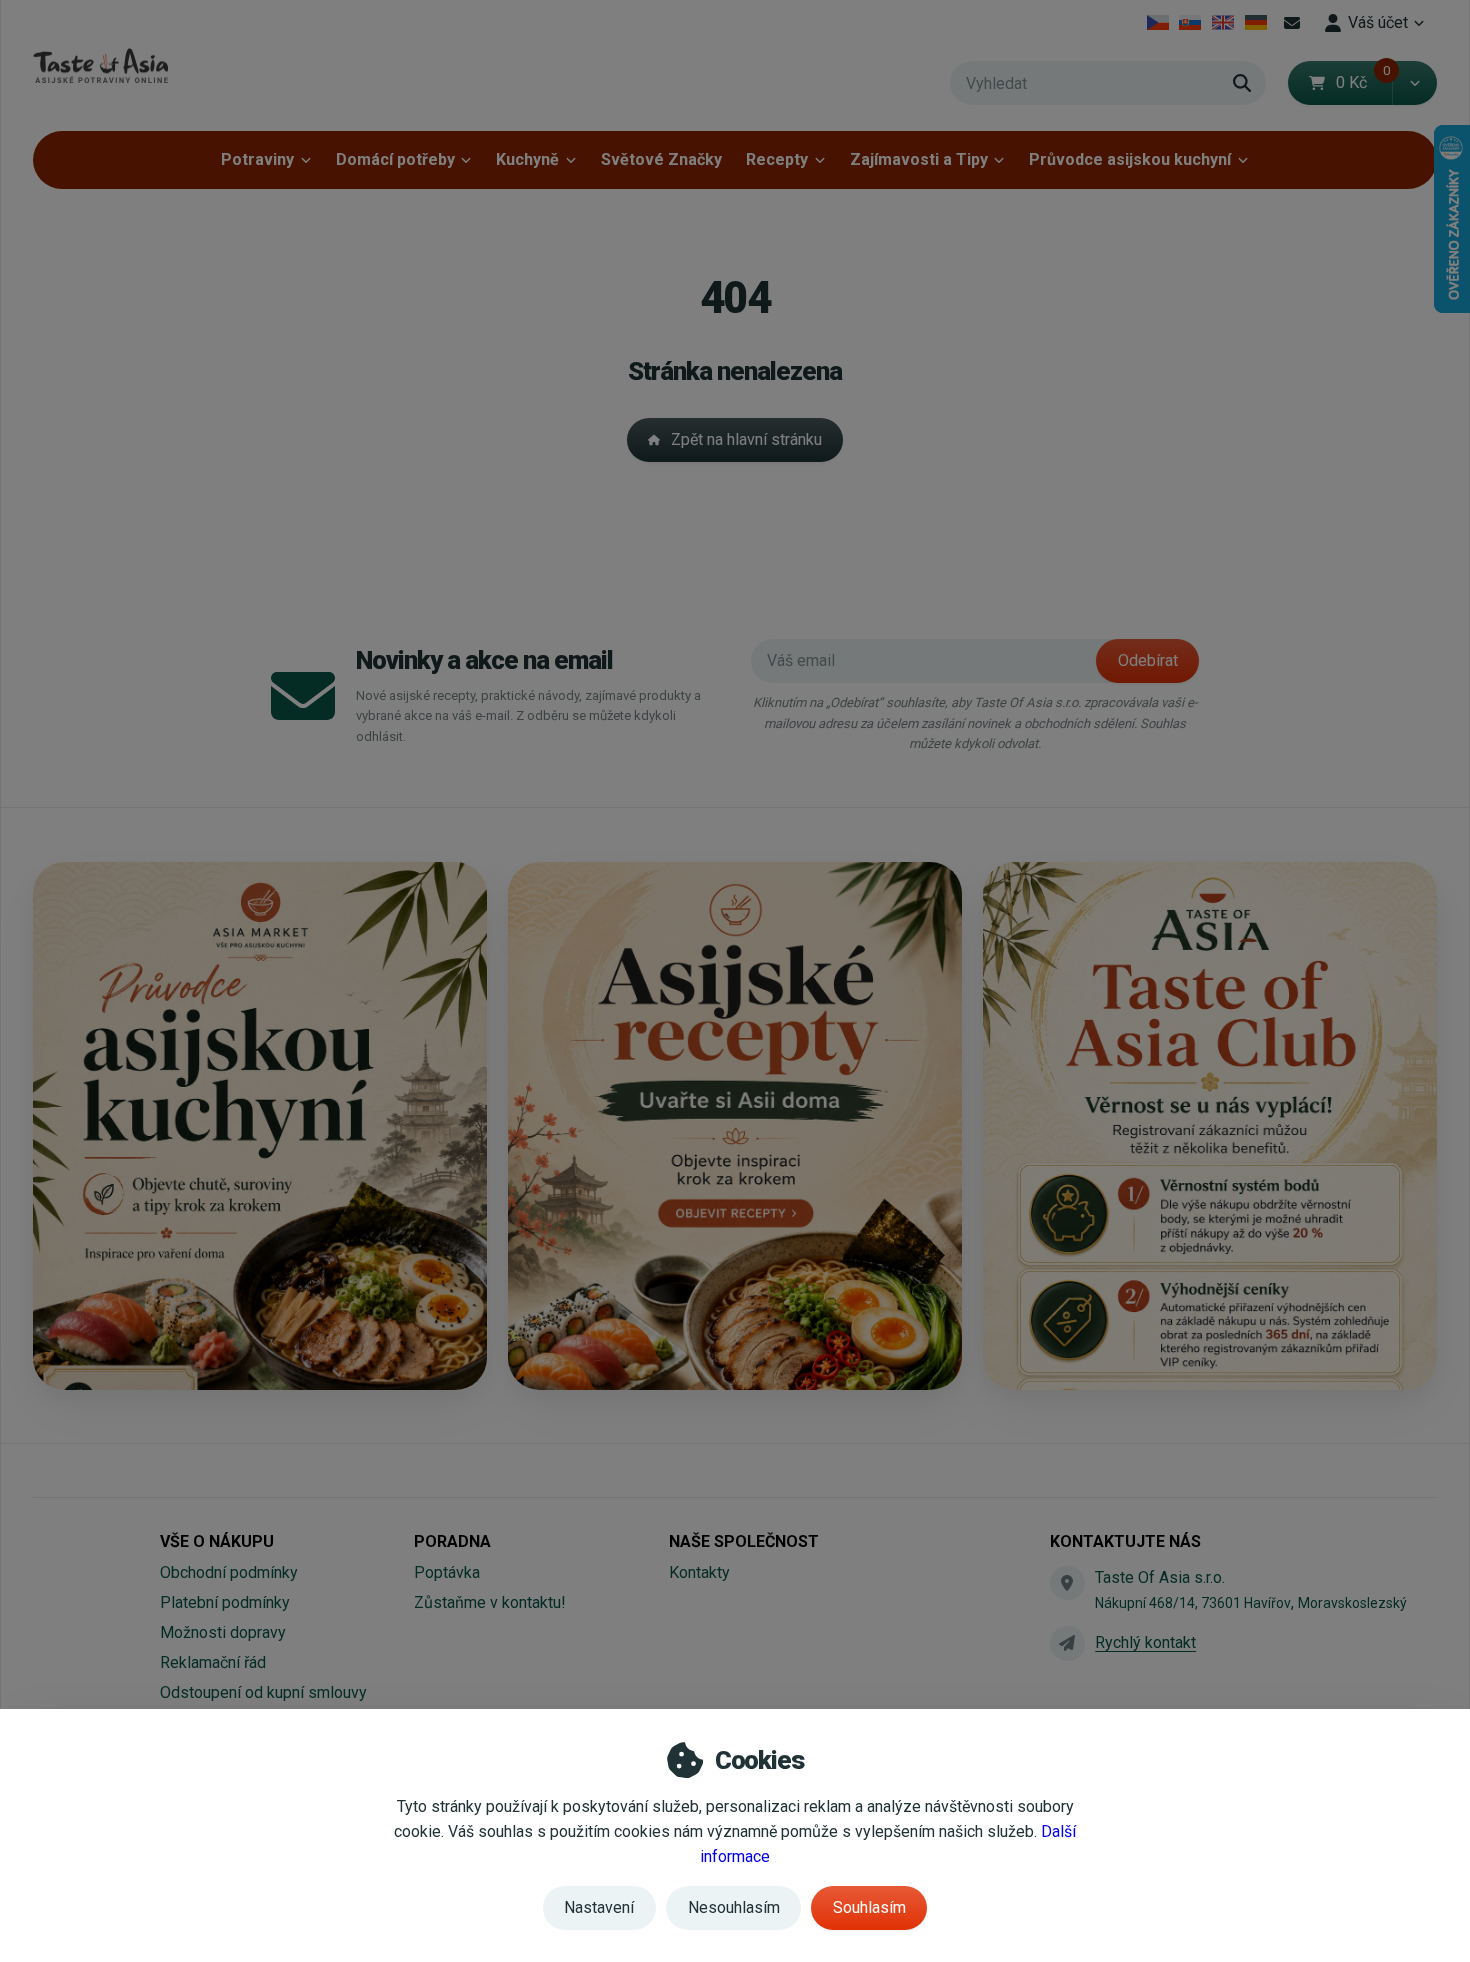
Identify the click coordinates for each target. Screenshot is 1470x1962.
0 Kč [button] (1364, 82)
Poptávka (447, 1572)
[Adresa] (1067, 1583)
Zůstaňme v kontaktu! (490, 1602)
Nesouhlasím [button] (734, 1907)
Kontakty (699, 1572)
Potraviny (257, 159)
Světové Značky (661, 159)
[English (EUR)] (1223, 23)
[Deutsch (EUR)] (1255, 23)
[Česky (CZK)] (1157, 23)
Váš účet (1378, 22)
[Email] (1292, 23)
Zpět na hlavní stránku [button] (746, 439)
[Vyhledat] (1242, 83)
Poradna (452, 1541)
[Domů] (100, 65)
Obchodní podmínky (229, 1572)
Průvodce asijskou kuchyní (1130, 159)
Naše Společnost (744, 1541)
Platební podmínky (225, 1602)
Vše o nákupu (217, 1541)
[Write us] (1067, 1643)
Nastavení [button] (599, 1907)
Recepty (777, 159)
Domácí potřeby (395, 159)
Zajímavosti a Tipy (919, 159)
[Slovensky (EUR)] (1190, 23)
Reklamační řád (213, 1662)
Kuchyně (527, 159)
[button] (1414, 83)
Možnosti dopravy (223, 1632)
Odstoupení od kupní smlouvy (263, 1692)
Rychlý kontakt (1145, 1642)
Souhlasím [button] (869, 1907)
